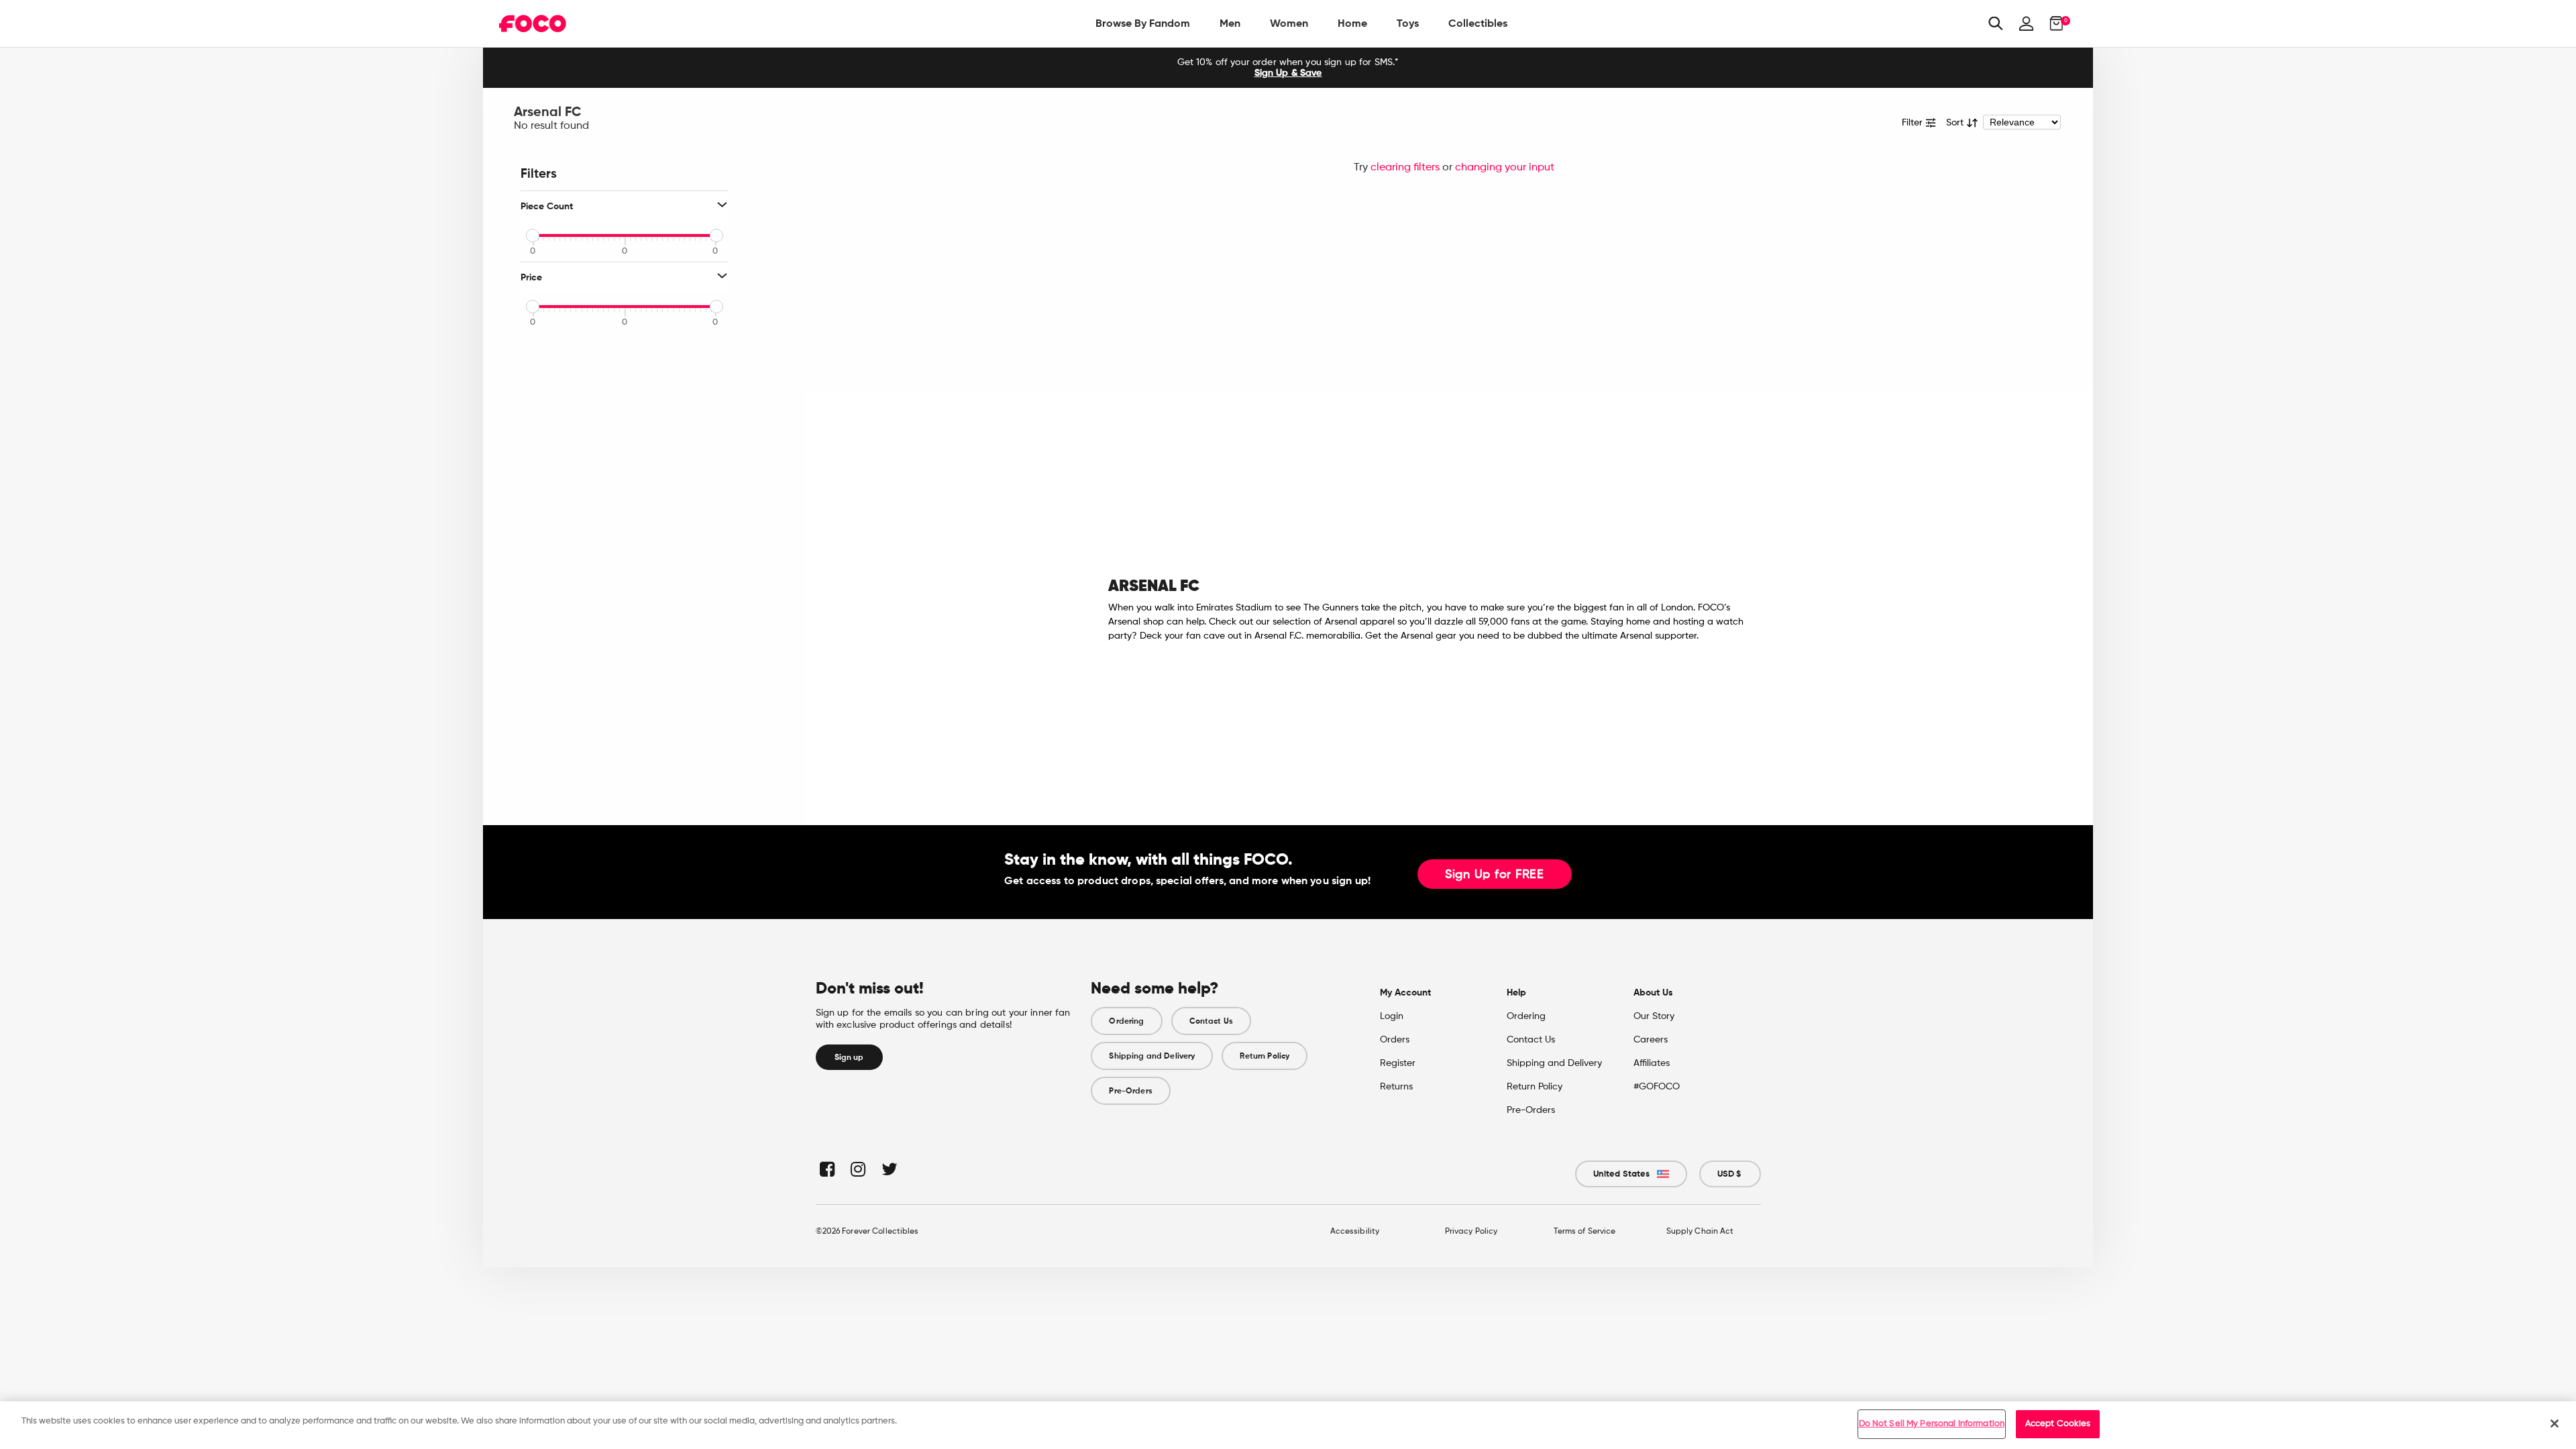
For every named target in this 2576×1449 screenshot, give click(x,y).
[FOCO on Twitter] (889, 1169)
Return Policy (1265, 1056)
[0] (2052, 23)
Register (1398, 1063)
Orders (1395, 1040)
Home (1352, 23)
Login (1392, 1016)
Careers (1651, 1040)
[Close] (2555, 1424)
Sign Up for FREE (1495, 875)
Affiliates (1652, 1063)
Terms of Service (1585, 1232)
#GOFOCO (1657, 1087)
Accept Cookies (2058, 1424)
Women (1289, 23)
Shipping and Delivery (1152, 1056)
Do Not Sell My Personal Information (1932, 1424)
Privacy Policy (1471, 1232)
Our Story (1654, 1016)
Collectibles (1478, 23)
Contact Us (1211, 1021)
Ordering (1126, 1021)
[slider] (533, 235)
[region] (1288, 1425)
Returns (1396, 1087)
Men (1230, 23)
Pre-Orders (1130, 1091)
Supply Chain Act (1700, 1232)
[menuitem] (1143, 23)
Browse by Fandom (1143, 23)
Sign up (849, 1057)
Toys (1408, 23)
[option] (1288, 68)
